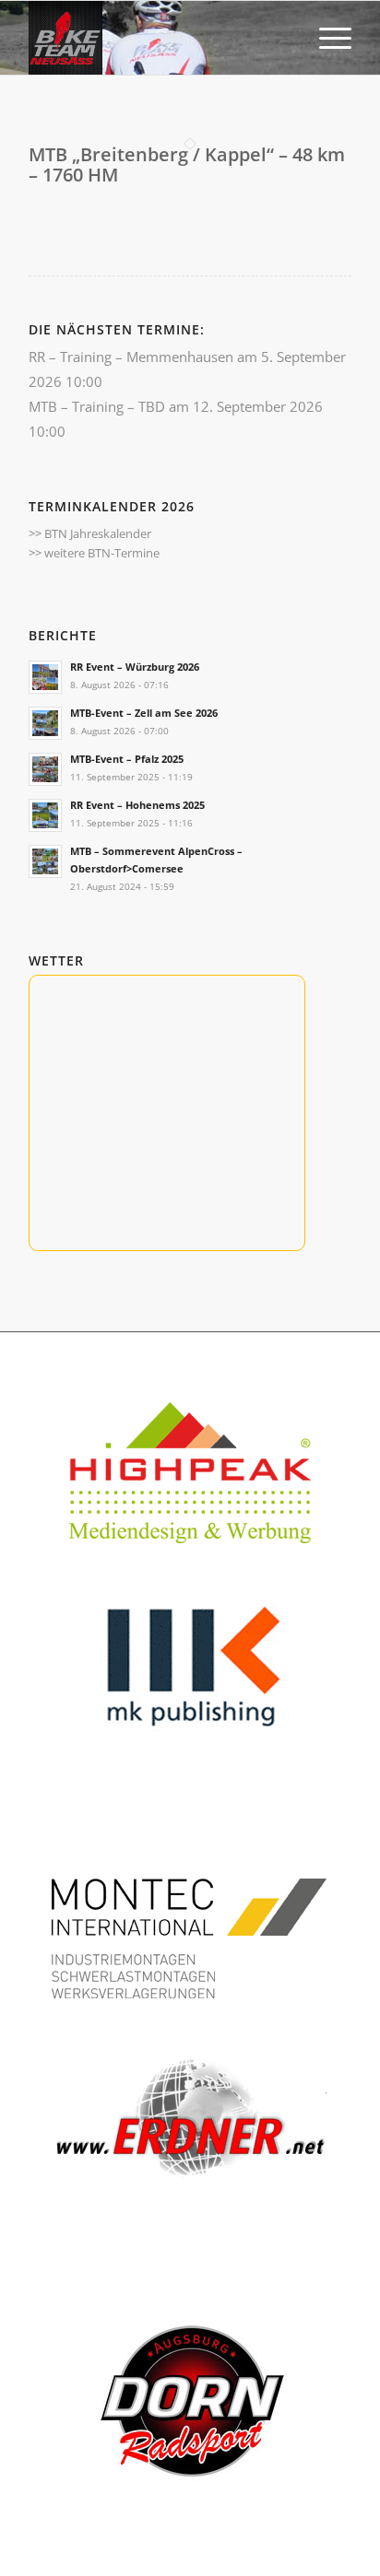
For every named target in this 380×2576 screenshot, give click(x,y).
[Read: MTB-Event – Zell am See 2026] (45, 723)
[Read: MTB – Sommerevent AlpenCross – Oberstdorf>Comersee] (45, 861)
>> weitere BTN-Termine (94, 553)
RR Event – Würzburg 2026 (135, 667)
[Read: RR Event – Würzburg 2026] (45, 677)
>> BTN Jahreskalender (90, 533)
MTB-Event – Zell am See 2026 (144, 713)
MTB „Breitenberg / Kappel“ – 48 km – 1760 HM (187, 164)
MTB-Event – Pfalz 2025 (127, 759)
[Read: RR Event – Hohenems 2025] (45, 815)
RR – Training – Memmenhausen (131, 357)
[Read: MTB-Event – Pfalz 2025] (45, 769)
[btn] (158, 38)
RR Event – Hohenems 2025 (137, 805)
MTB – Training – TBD (97, 406)
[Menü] (326, 38)
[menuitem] (326, 38)
